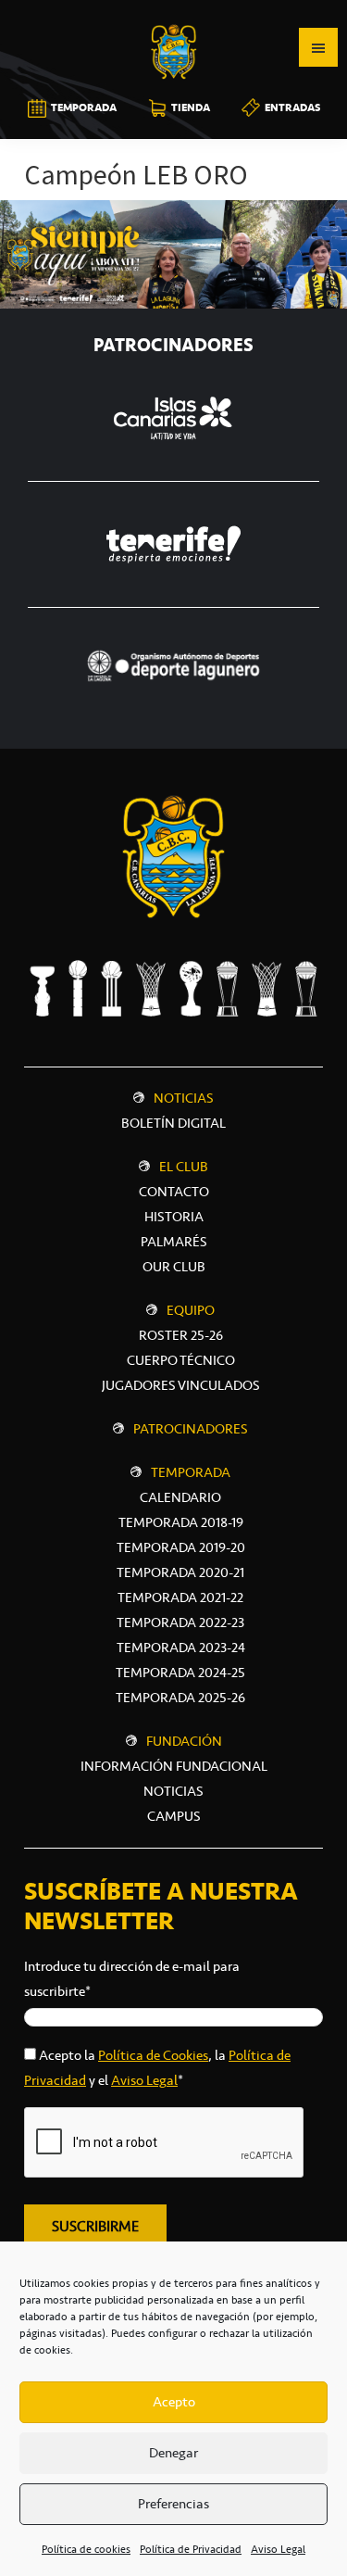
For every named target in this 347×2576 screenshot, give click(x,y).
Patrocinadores (191, 1429)
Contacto (174, 1192)
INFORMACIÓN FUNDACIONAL (174, 1766)
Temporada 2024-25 (180, 1673)
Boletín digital (173, 1123)
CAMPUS (174, 1816)
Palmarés (174, 1242)
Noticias (184, 1098)
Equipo (191, 1310)
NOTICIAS (173, 1791)
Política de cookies (86, 2549)
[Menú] (318, 47)
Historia (174, 1217)
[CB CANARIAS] (174, 13)
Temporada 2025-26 (180, 1698)
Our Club (174, 1267)
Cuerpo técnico (181, 1360)
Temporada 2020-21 (180, 1572)
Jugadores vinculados (181, 1385)
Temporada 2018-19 (181, 1522)
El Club (184, 1167)
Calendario (180, 1497)
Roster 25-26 (181, 1335)
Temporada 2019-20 (181, 1547)
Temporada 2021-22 (180, 1597)
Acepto (174, 2402)
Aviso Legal (278, 2549)
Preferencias (173, 2504)
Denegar (173, 2453)
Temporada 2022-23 (180, 1623)
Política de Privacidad (191, 2549)
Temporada (191, 1472)
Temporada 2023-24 (181, 1648)
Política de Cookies (153, 2055)
